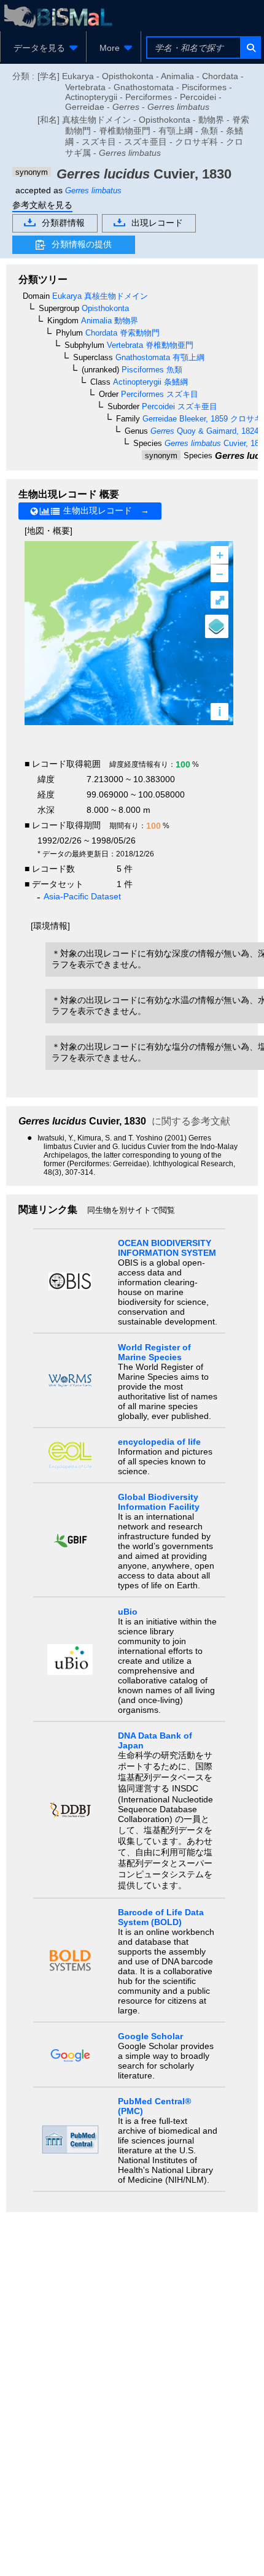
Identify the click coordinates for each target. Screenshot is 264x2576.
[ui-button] (250, 48)
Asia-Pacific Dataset (82, 896)
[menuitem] (43, 48)
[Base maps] (217, 626)
